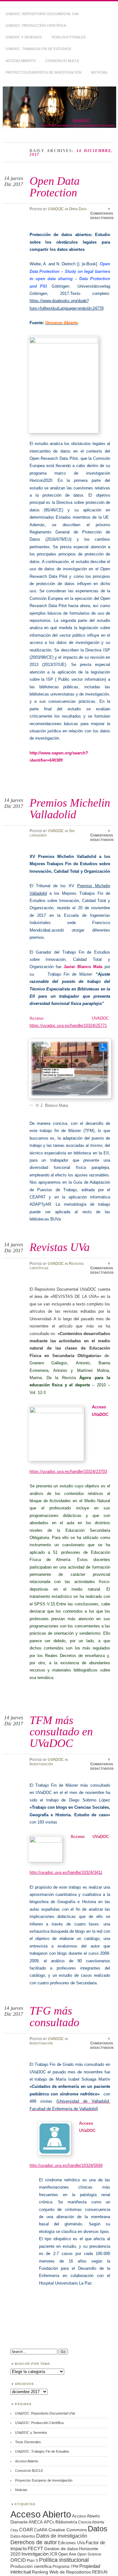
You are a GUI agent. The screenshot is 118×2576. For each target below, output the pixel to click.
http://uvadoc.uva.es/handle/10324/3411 (66, 1872)
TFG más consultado (54, 2016)
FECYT (35, 2549)
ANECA (36, 2522)
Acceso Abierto (21, 61)
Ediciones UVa (71, 2543)
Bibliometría (66, 2522)
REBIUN (100, 2572)
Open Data (78, 209)
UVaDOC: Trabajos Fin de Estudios (38, 49)
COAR (26, 2530)
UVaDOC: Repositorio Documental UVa (42, 14)
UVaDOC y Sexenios (24, 37)
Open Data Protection (55, 186)
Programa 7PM (65, 2566)
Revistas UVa (60, 1247)
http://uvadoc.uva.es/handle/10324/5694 (66, 2165)
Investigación (41, 1764)
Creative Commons (68, 2530)
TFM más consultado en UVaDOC (61, 1732)
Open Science (89, 2554)
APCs (49, 2522)
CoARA (41, 2530)
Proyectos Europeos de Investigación (44, 72)
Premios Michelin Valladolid (70, 808)
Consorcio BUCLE (62, 61)
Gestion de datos (61, 2549)
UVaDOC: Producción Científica (36, 25)
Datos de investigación (62, 2536)
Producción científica (31, 2566)
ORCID (18, 2560)
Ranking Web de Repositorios (61, 2572)
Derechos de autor (34, 2542)
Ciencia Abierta (91, 2522)
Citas (14, 2530)
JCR (53, 2554)
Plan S (32, 2560)
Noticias (99, 72)
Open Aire (67, 2554)
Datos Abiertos (23, 2536)
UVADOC (56, 209)
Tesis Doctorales (68, 37)
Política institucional (64, 2560)
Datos (98, 2529)
